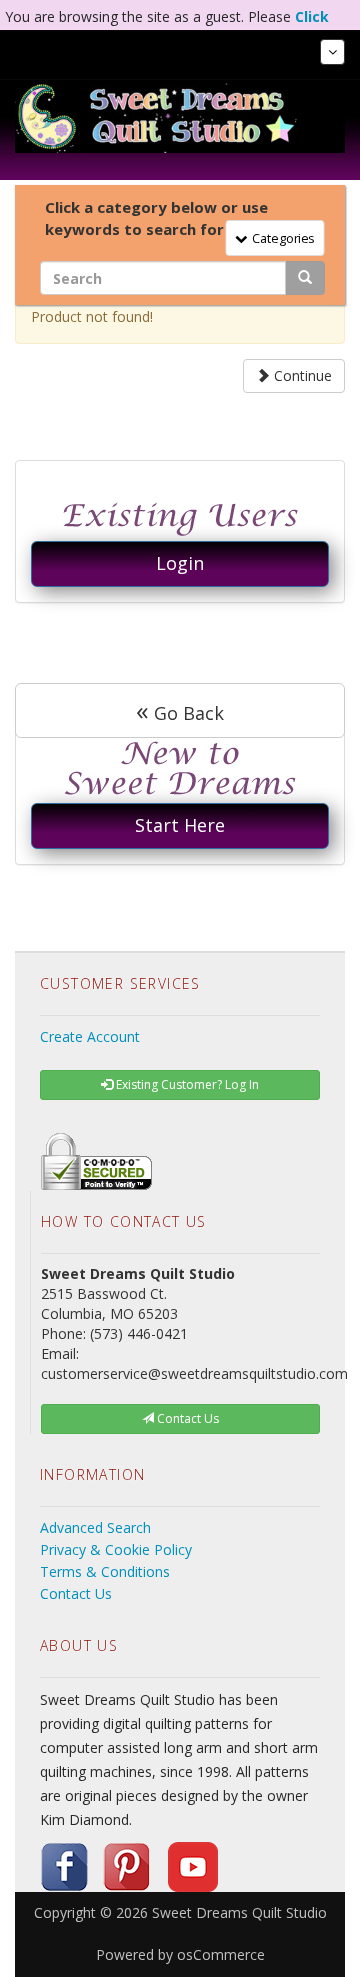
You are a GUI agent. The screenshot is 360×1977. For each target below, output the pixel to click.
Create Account (90, 1036)
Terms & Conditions (105, 1571)
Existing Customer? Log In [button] (186, 1084)
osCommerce (221, 1954)
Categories (280, 237)
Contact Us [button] (186, 1418)
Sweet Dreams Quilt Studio (239, 1912)
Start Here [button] (180, 825)
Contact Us (76, 1593)
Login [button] (180, 563)
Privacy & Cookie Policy (116, 1549)
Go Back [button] (180, 710)
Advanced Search (95, 1527)
